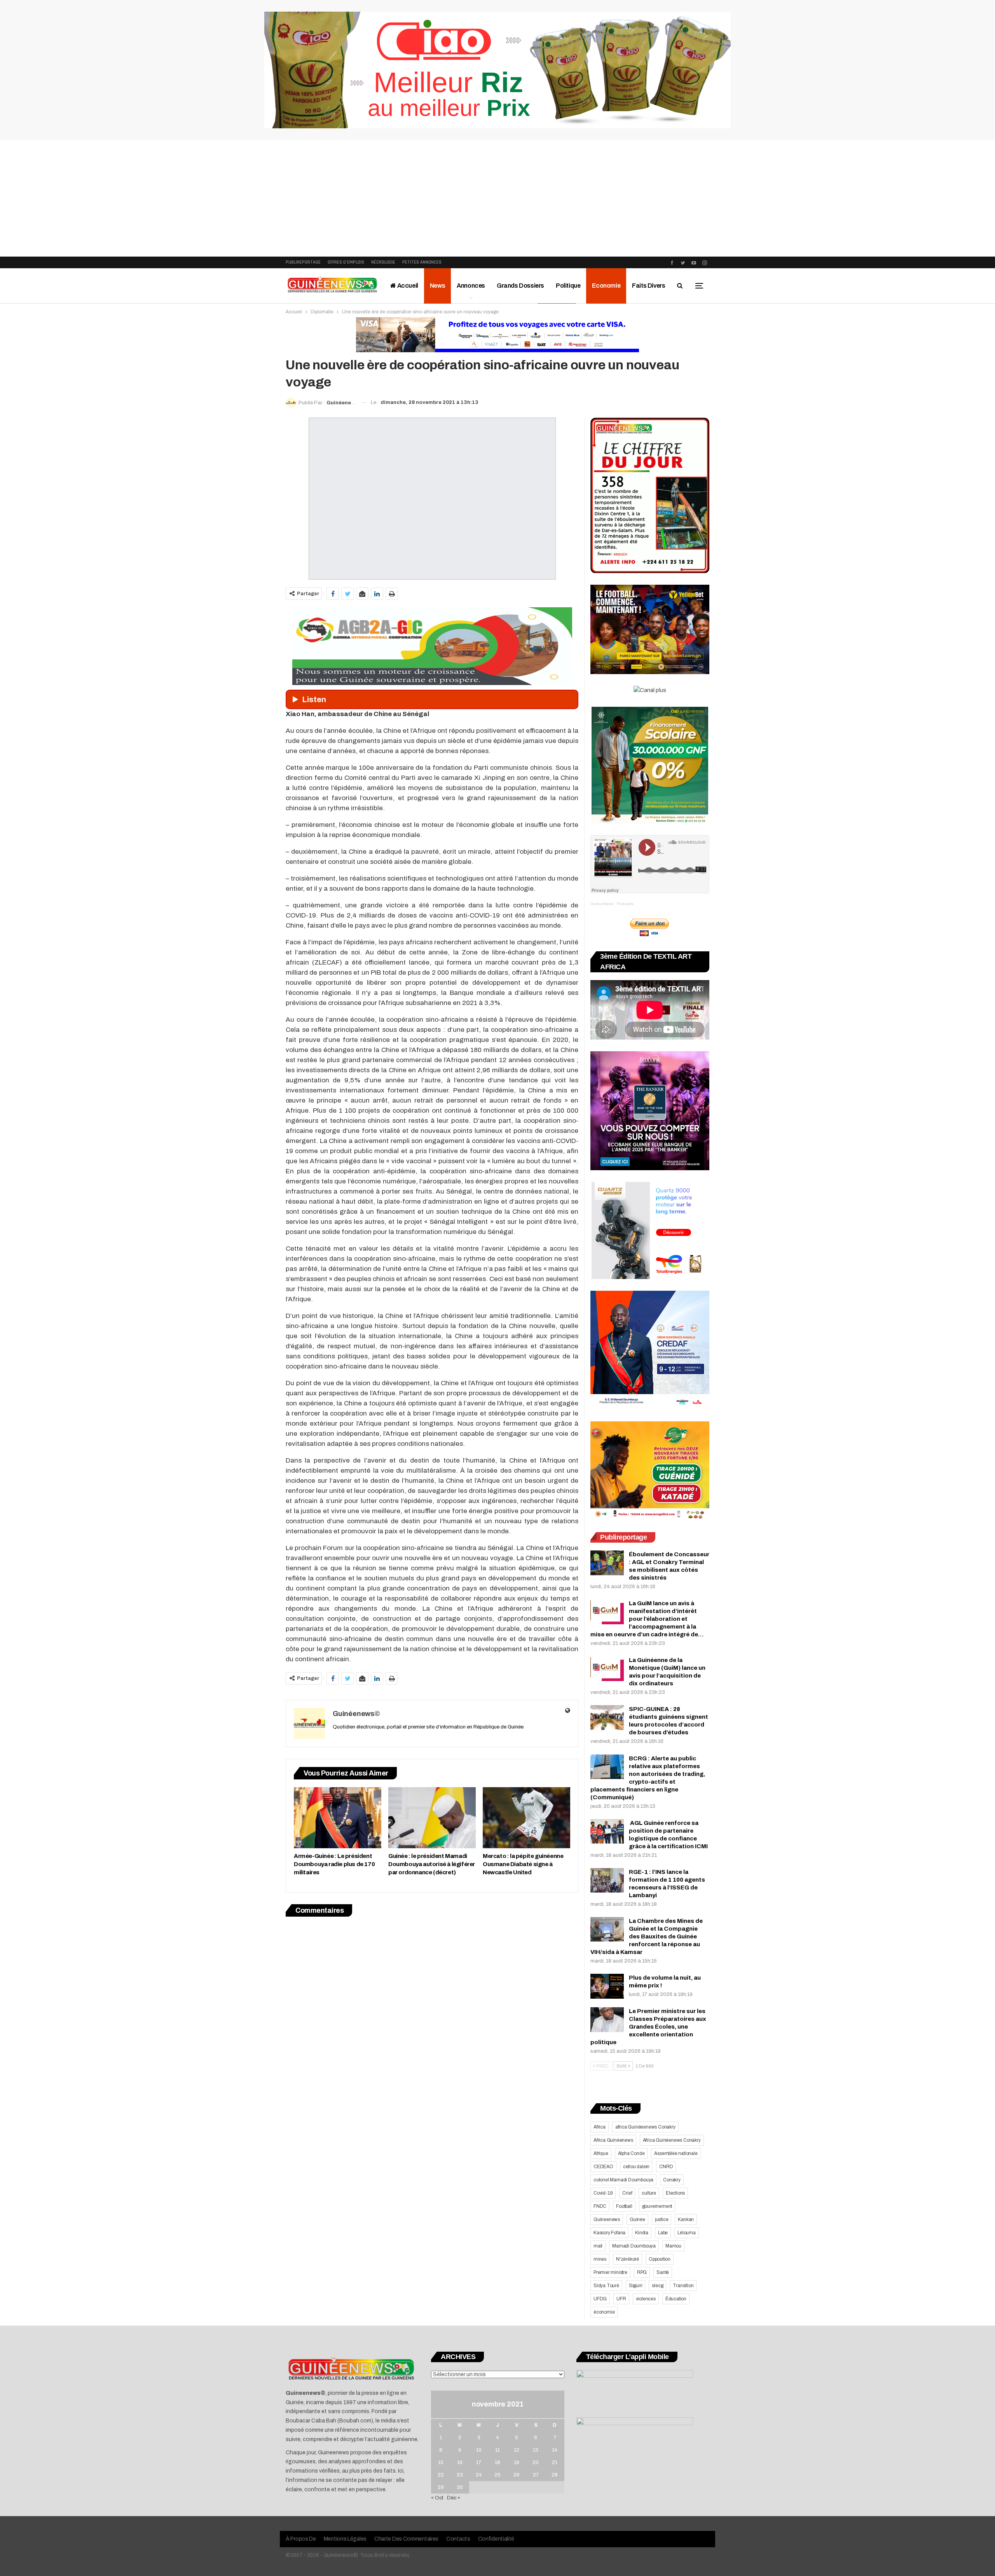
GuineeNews (602, 904)
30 (460, 2487)
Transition (683, 2286)
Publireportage (303, 262)
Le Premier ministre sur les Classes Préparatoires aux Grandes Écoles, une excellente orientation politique (648, 2027)
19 (517, 2462)
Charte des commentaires (406, 2539)
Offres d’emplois (346, 262)
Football (624, 2206)
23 (460, 2475)
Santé (663, 2272)
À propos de (301, 2539)
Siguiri (636, 2286)
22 (441, 2475)
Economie (606, 286)
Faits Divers (648, 286)
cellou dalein (636, 2167)
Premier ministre (610, 2272)
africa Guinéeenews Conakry (645, 2127)
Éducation (676, 2299)
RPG (642, 2272)
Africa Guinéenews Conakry (672, 2140)
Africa (600, 2127)
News (437, 286)
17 (479, 2462)
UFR (621, 2299)
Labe (663, 2233)
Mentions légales (345, 2539)
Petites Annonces (422, 262)
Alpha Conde (631, 2153)
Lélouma (687, 2233)
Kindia (642, 2233)
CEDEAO (603, 2167)
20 (536, 2462)
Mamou (673, 2246)
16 (460, 2462)
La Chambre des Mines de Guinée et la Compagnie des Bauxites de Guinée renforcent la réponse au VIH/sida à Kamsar (647, 1936)
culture (649, 2193)
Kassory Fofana (609, 2233)
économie (604, 2312)
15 (441, 2462)
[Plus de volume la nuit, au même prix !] (607, 1986)
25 (497, 2475)
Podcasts (625, 904)
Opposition (660, 2259)
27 (536, 2475)
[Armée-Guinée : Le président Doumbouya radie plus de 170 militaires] (338, 1818)
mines (600, 2259)
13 (536, 2450)
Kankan (686, 2219)
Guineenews (607, 2219)
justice (662, 2219)
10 (479, 2450)
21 (555, 2462)
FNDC (600, 2206)
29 (441, 2487)
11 (497, 2450)
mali (598, 2246)
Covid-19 (603, 2193)
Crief (627, 2193)
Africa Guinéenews (613, 2140)
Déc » (454, 2498)
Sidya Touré (606, 2286)
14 (555, 2450)
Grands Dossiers (520, 286)
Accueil (407, 286)
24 (479, 2475)
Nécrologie (383, 262)
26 (517, 2475)
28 (555, 2475)
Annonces (471, 286)
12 (517, 2450)
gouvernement (657, 2206)
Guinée (637, 2219)
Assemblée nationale (676, 2153)
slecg (657, 2286)
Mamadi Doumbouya (634, 2246)
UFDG (600, 2299)
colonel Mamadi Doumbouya (623, 2180)
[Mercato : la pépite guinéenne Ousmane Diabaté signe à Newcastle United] (526, 1818)
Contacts (458, 2539)
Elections (675, 2193)
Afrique (601, 2153)
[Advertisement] (497, 198)
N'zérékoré (628, 2259)
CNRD (666, 2167)
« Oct (437, 2498)
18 (497, 2462)
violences (646, 2299)
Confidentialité (496, 2539)
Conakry (672, 2180)
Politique (568, 286)
